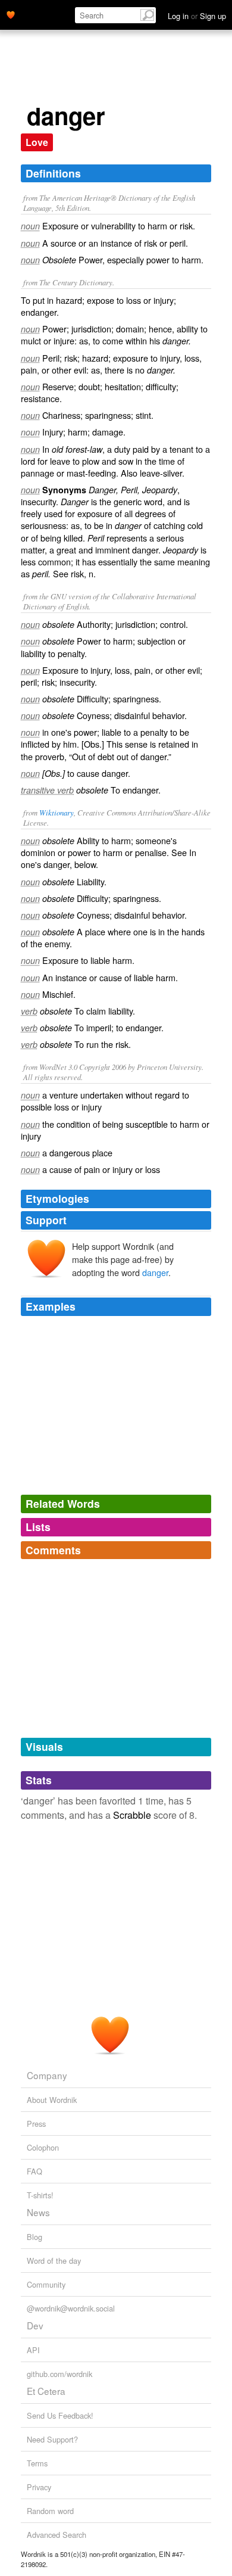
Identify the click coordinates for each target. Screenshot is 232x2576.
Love (37, 142)
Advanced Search (57, 2535)
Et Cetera (46, 2391)
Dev (35, 2325)
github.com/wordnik (59, 2374)
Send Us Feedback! (60, 2415)
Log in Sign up (197, 16)
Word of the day (54, 2261)
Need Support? (52, 2439)
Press (36, 2124)
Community (46, 2284)
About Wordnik (52, 2100)
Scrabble (132, 1815)
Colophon (43, 2147)
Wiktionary (57, 812)
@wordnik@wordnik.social (71, 2308)
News (38, 2212)
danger (155, 1272)
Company (47, 2075)
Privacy (39, 2487)
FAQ (35, 2171)
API (33, 2350)
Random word (50, 2511)
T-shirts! (40, 2195)
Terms (37, 2463)
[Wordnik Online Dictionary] (11, 14)
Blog (35, 2237)
